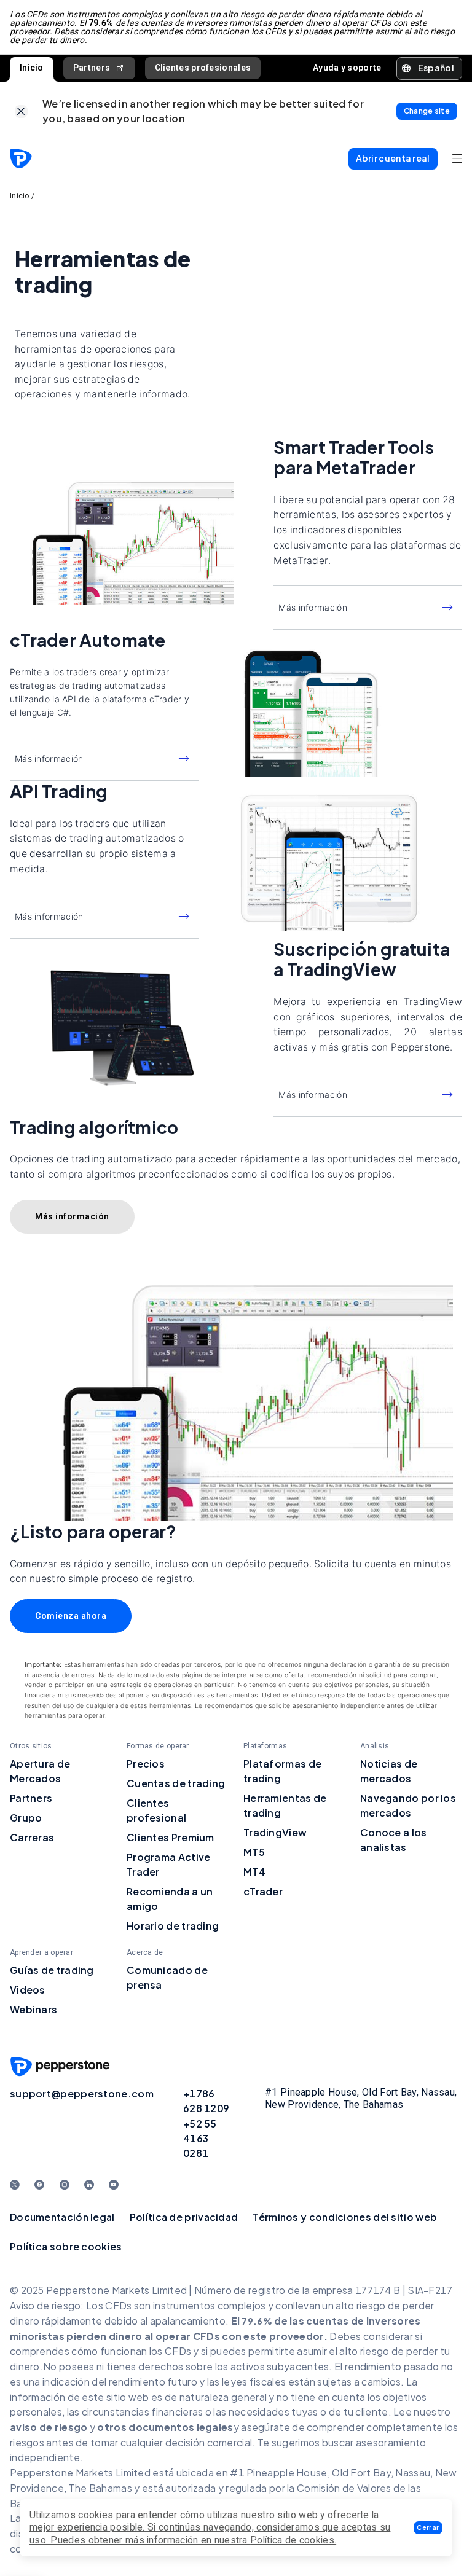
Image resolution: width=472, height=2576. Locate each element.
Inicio (32, 68)
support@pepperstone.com (82, 2093)
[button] (428, 2528)
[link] (21, 112)
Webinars (33, 2009)
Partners (92, 68)
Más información (313, 607)
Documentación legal (62, 2217)
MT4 (254, 1872)
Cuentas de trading (176, 1783)
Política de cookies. (293, 2540)
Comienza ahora (71, 1616)
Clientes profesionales (203, 68)
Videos (28, 1990)
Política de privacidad (184, 2217)
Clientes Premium (171, 1837)
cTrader (263, 1891)
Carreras (32, 1837)
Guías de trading (52, 1970)
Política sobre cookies (66, 2246)
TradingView (275, 1832)
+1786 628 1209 (206, 2101)
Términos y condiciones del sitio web (345, 2217)
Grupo (26, 1818)
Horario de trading (173, 1926)
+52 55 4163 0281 (200, 2138)
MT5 (254, 1852)
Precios (146, 1764)
